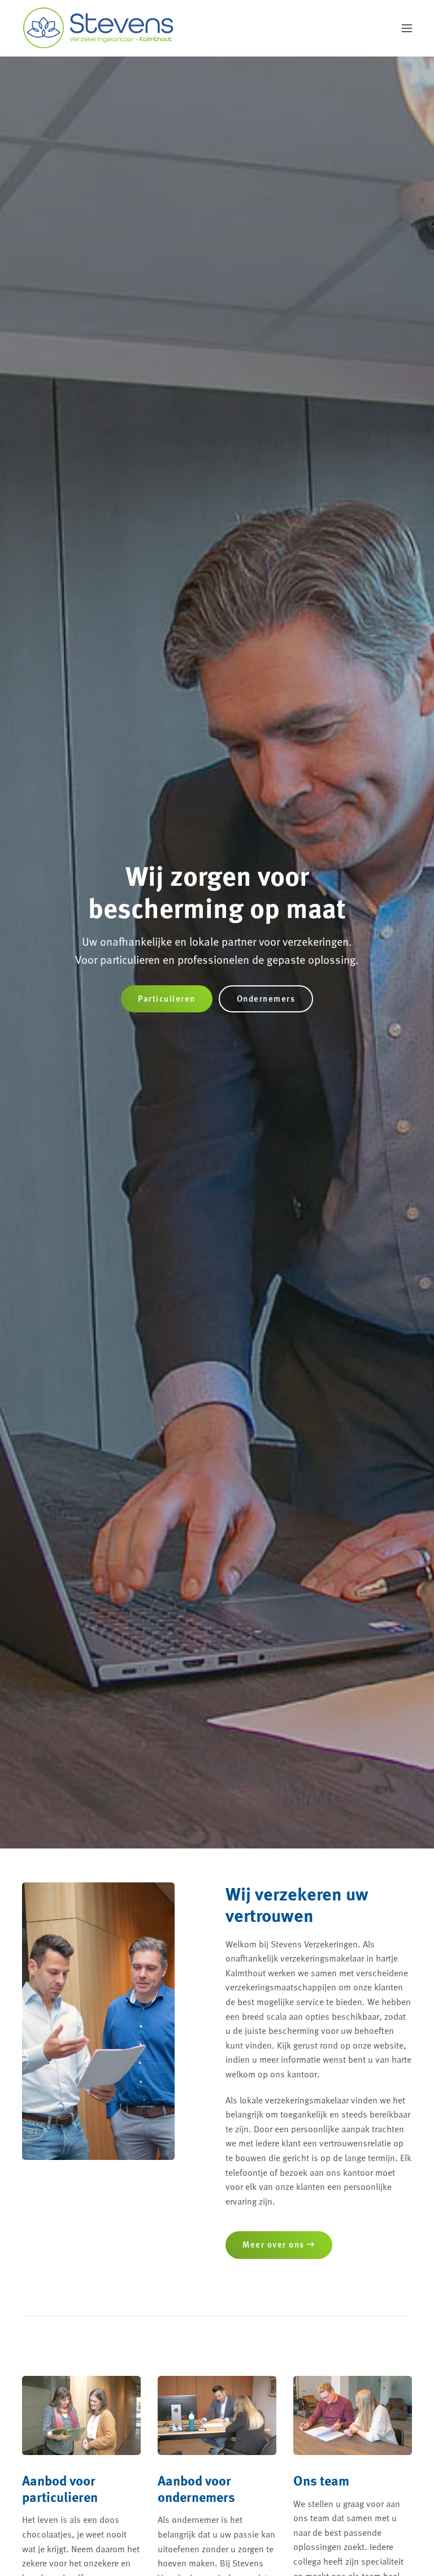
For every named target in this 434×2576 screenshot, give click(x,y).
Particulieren (167, 998)
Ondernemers (266, 998)
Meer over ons (275, 2244)
